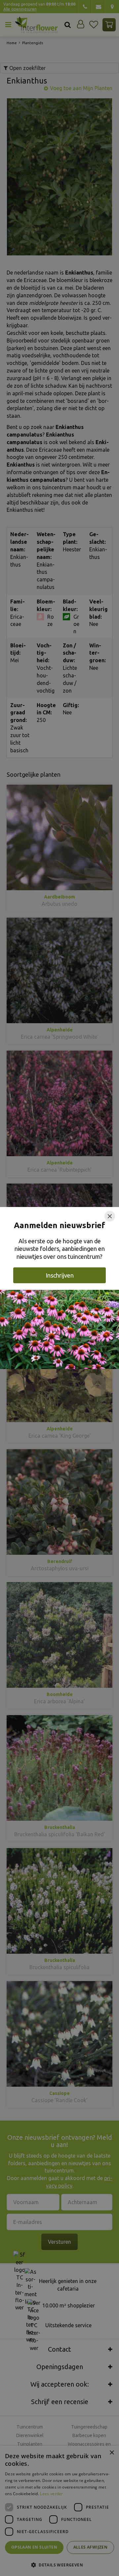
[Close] (110, 1216)
